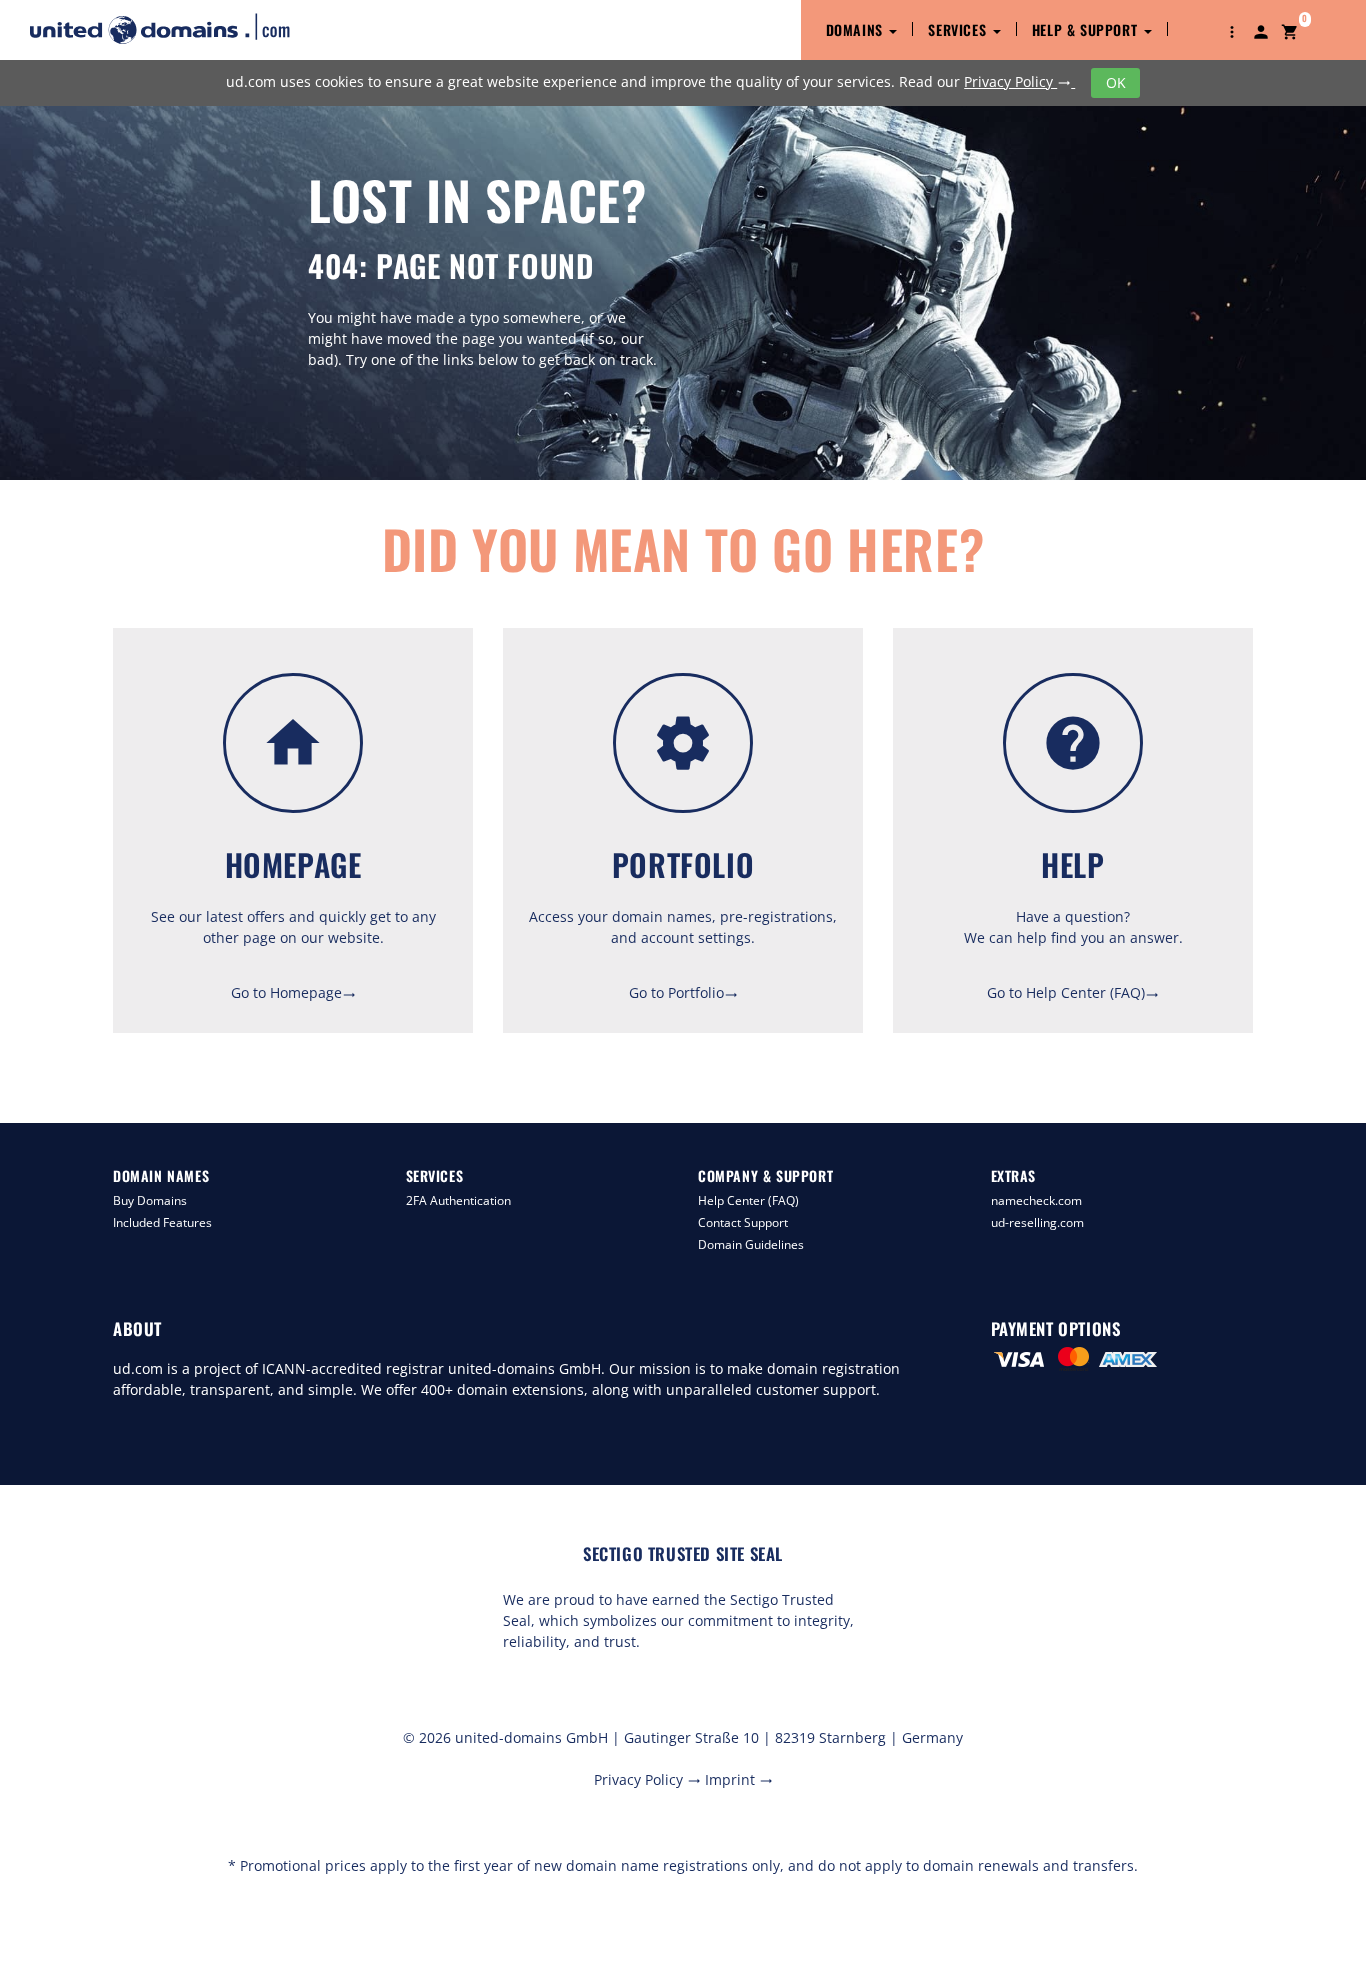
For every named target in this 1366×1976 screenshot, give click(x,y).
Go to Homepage (293, 992)
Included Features (162, 1222)
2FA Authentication (458, 1200)
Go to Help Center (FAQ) (1073, 992)
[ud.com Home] (177, 28)
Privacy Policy (1017, 81)
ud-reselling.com (1037, 1222)
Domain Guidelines (751, 1244)
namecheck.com (1036, 1200)
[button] (1232, 30)
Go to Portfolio (683, 992)
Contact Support (743, 1222)
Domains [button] (857, 29)
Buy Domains (150, 1200)
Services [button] (959, 29)
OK (1116, 82)
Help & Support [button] (1087, 29)
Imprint (739, 1779)
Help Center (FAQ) (748, 1200)
